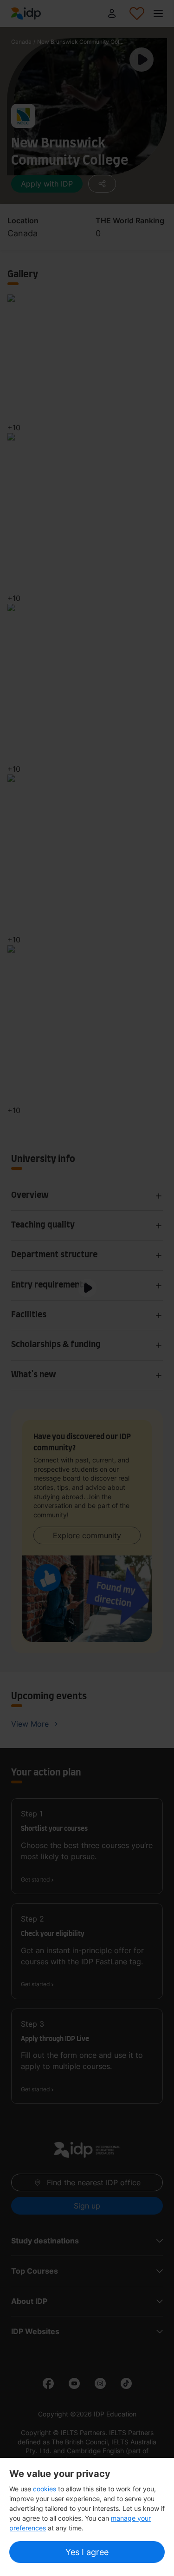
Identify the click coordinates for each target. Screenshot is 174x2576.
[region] (87, 2517)
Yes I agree (87, 2552)
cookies (45, 2489)
